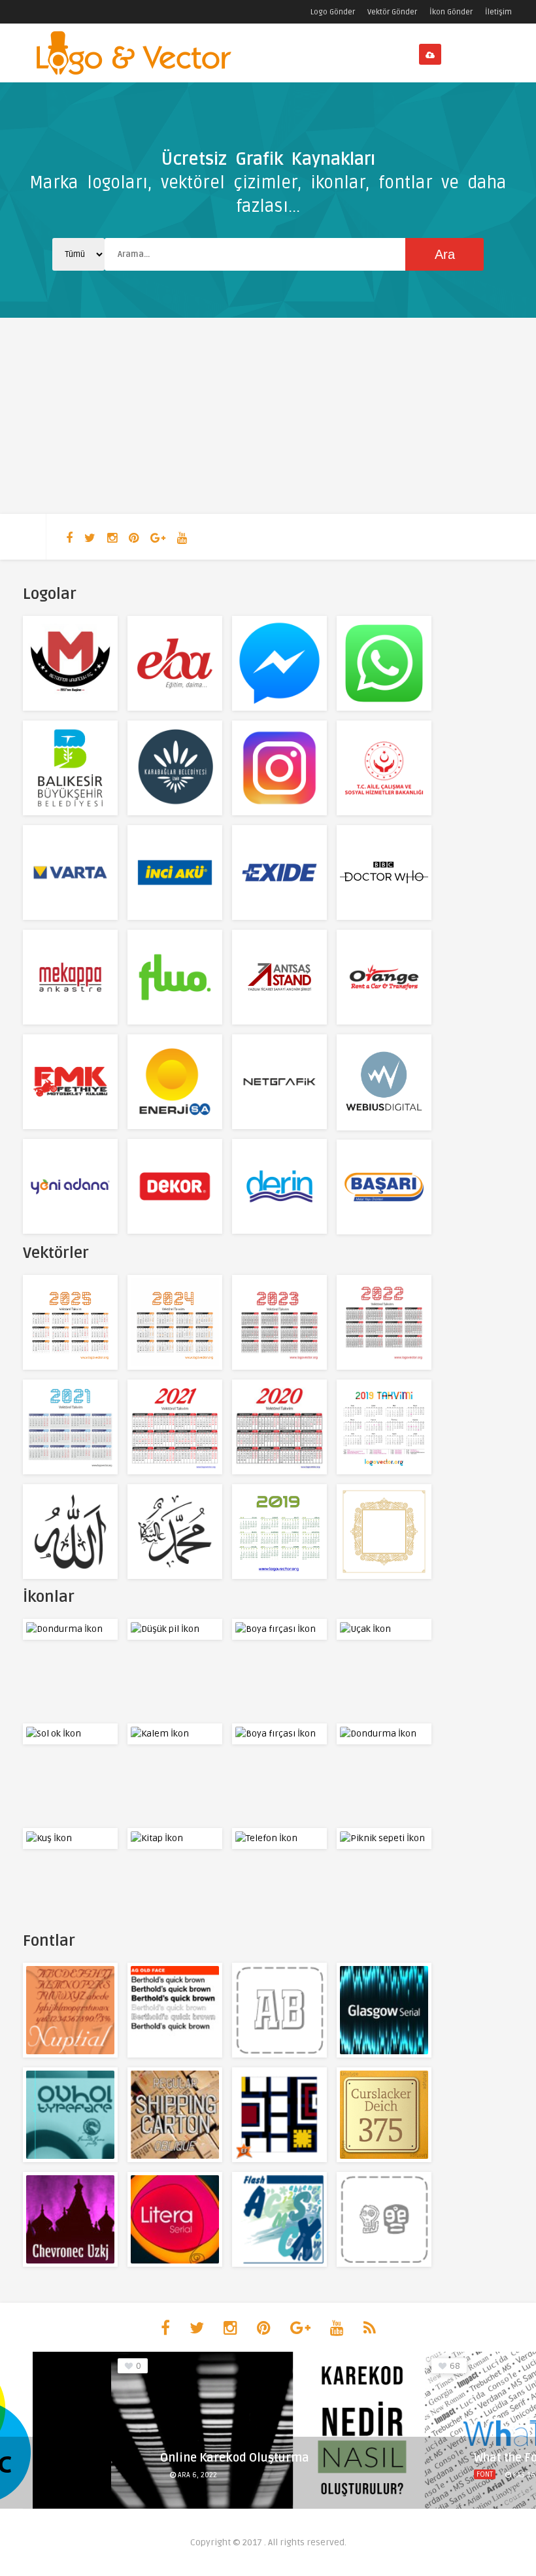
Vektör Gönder (392, 12)
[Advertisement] (268, 416)
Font (171, 2474)
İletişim (498, 12)
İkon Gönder (451, 12)
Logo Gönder (333, 12)
